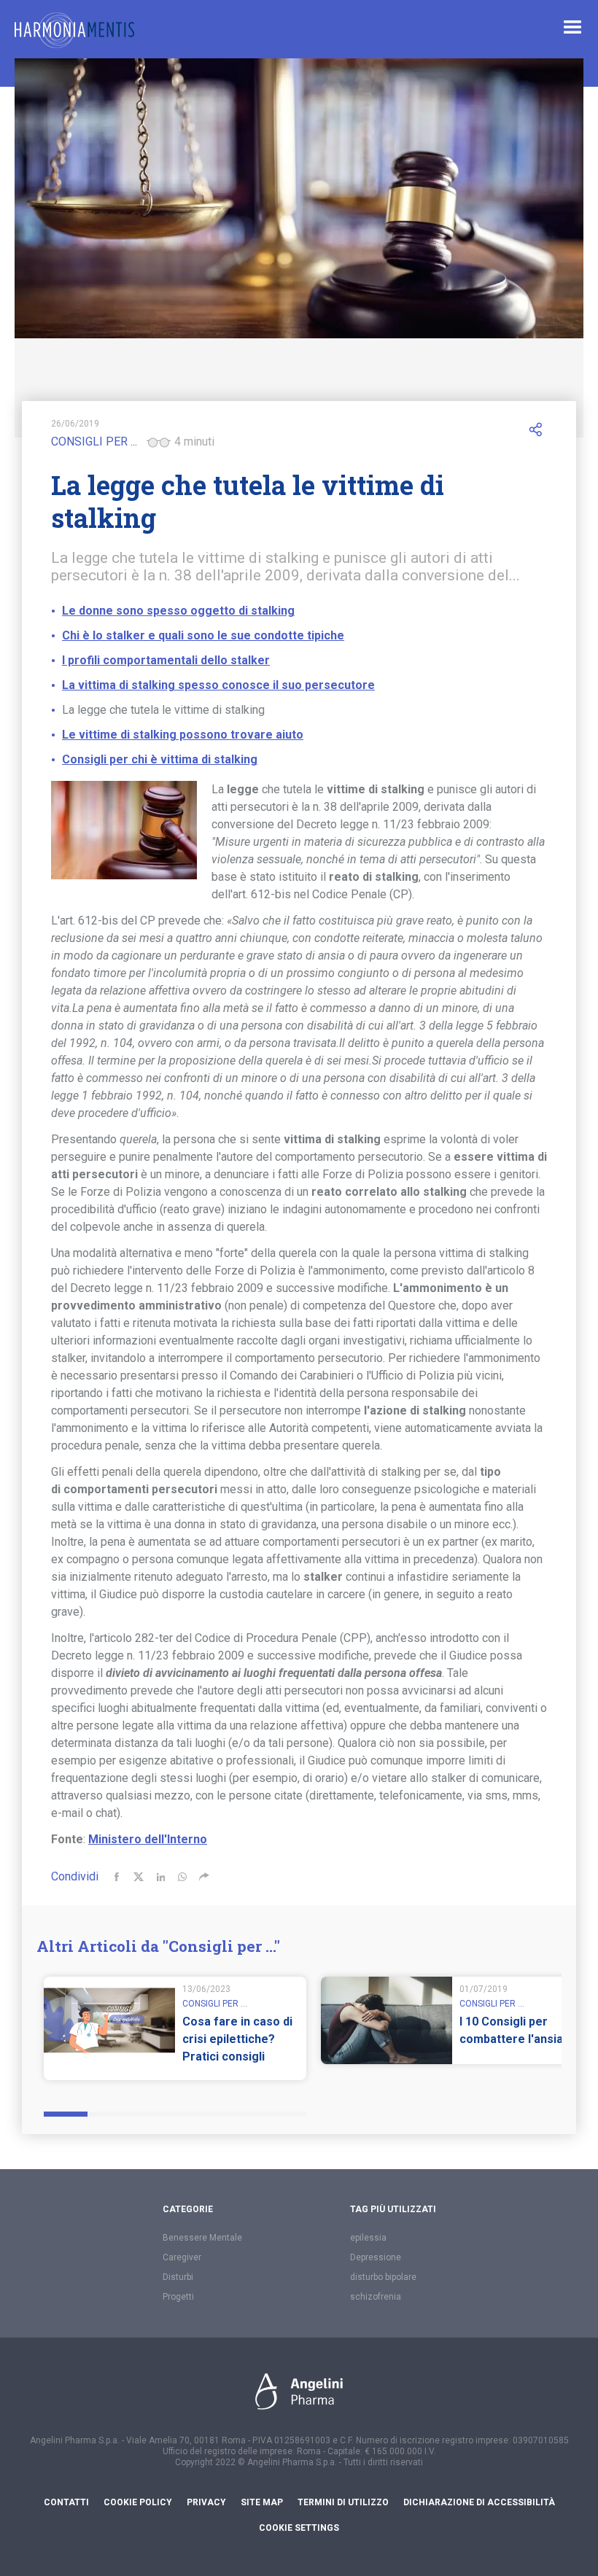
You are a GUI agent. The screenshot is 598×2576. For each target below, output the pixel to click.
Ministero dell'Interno (148, 1839)
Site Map (262, 2502)
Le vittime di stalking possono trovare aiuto (183, 735)
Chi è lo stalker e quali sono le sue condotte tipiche (203, 635)
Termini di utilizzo (343, 2502)
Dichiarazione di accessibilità (479, 2502)
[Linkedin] (160, 1877)
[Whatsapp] (182, 1877)
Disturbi (178, 2277)
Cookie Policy (138, 2502)
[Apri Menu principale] (572, 27)
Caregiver (182, 2257)
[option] (175, 2028)
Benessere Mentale (202, 2238)
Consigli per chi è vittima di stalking (160, 759)
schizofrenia (376, 2297)
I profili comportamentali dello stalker (166, 660)
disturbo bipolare (383, 2277)
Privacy (206, 2502)
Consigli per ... (94, 441)
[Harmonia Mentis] (74, 30)
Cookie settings (299, 2528)
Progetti (178, 2297)
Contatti (66, 2502)
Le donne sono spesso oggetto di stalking (178, 611)
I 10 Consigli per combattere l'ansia (511, 2030)
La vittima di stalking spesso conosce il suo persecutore (218, 685)
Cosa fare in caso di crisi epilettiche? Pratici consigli (237, 2039)
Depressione (376, 2257)
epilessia (368, 2238)
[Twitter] (139, 1877)
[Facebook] (117, 1877)
